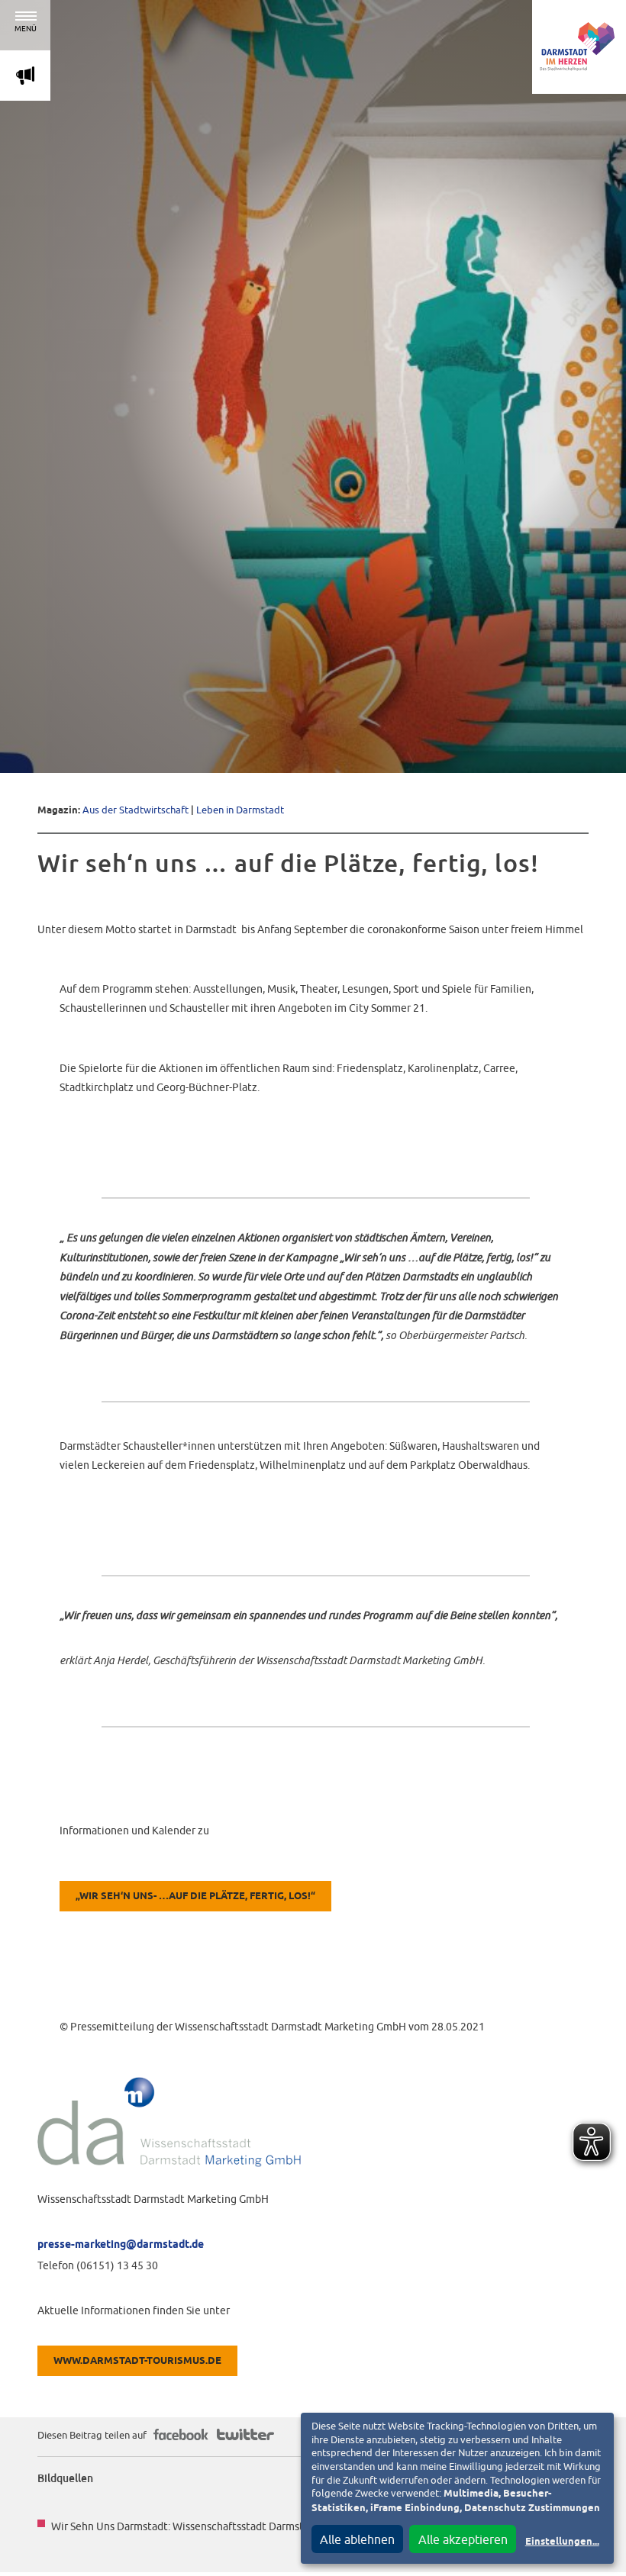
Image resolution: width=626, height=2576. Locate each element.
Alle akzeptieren (463, 2539)
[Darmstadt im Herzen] (579, 47)
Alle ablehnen (357, 2539)
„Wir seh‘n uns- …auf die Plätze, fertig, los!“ (195, 1897)
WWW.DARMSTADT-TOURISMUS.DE (137, 2361)
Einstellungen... (562, 2542)
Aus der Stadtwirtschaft (136, 810)
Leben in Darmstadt (240, 810)
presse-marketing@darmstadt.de (121, 2245)
